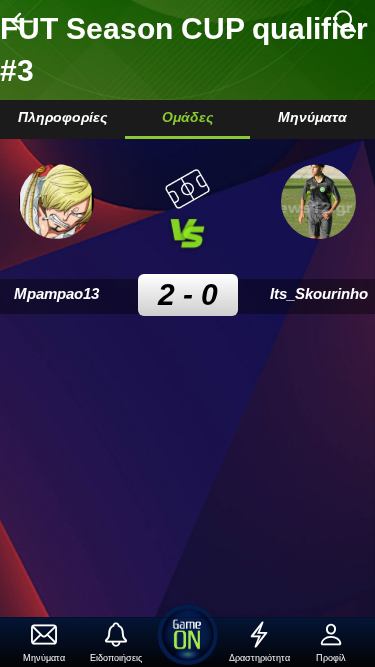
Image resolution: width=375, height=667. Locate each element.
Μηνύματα (312, 117)
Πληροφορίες (62, 117)
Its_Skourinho (319, 293)
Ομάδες (187, 117)
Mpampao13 (56, 293)
